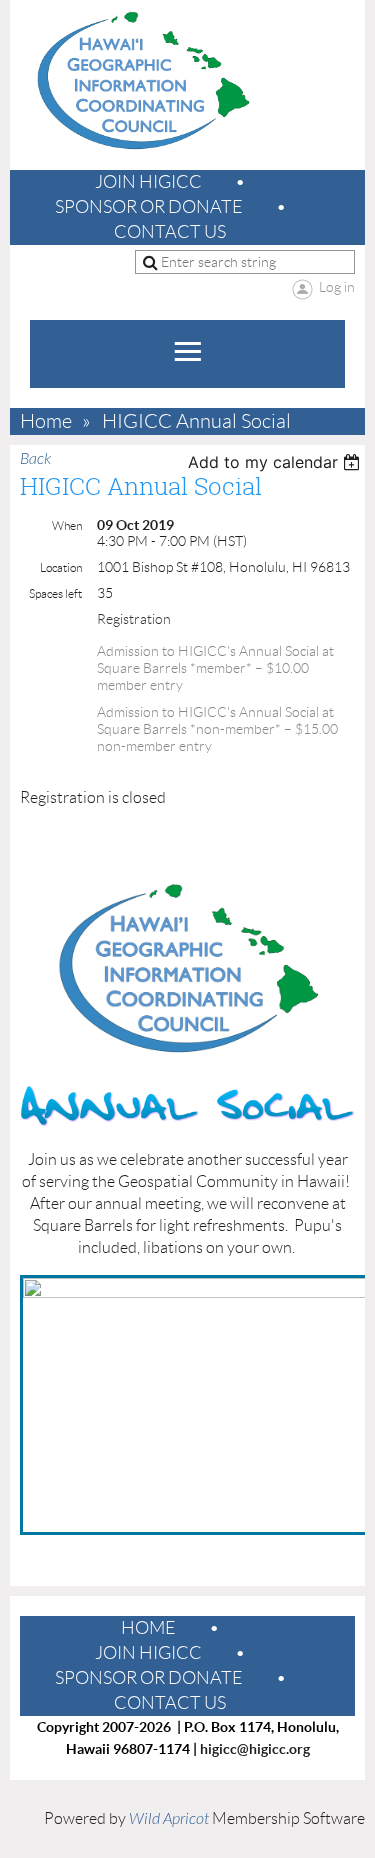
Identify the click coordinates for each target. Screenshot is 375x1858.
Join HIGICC (148, 182)
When (67, 525)
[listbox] (276, 462)
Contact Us (170, 232)
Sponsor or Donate (149, 207)
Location (61, 567)
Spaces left (55, 593)
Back (35, 459)
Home (46, 421)
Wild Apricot (169, 1819)
